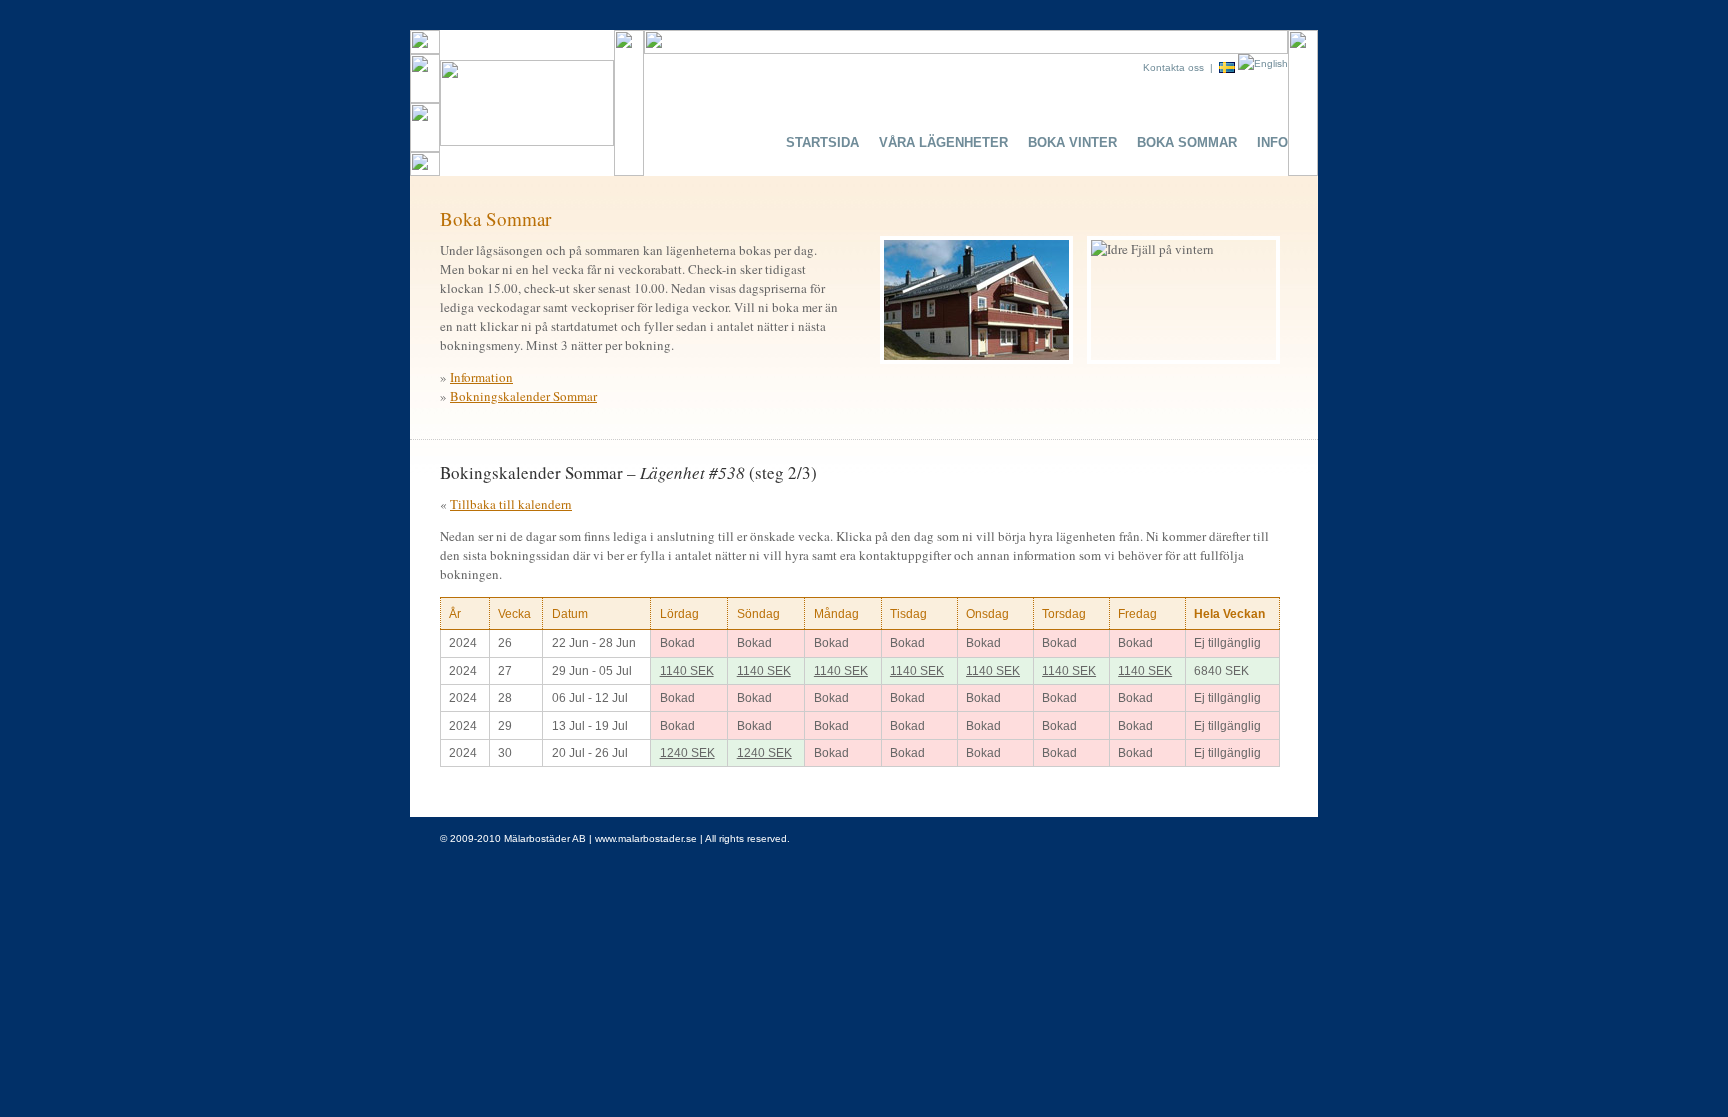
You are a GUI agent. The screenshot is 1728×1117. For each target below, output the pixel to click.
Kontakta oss (1173, 67)
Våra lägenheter (943, 142)
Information (481, 377)
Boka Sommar (1187, 142)
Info (1272, 142)
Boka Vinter (1072, 142)
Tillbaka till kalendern (511, 504)
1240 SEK (687, 753)
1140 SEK (687, 671)
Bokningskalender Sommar (523, 396)
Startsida (822, 142)
